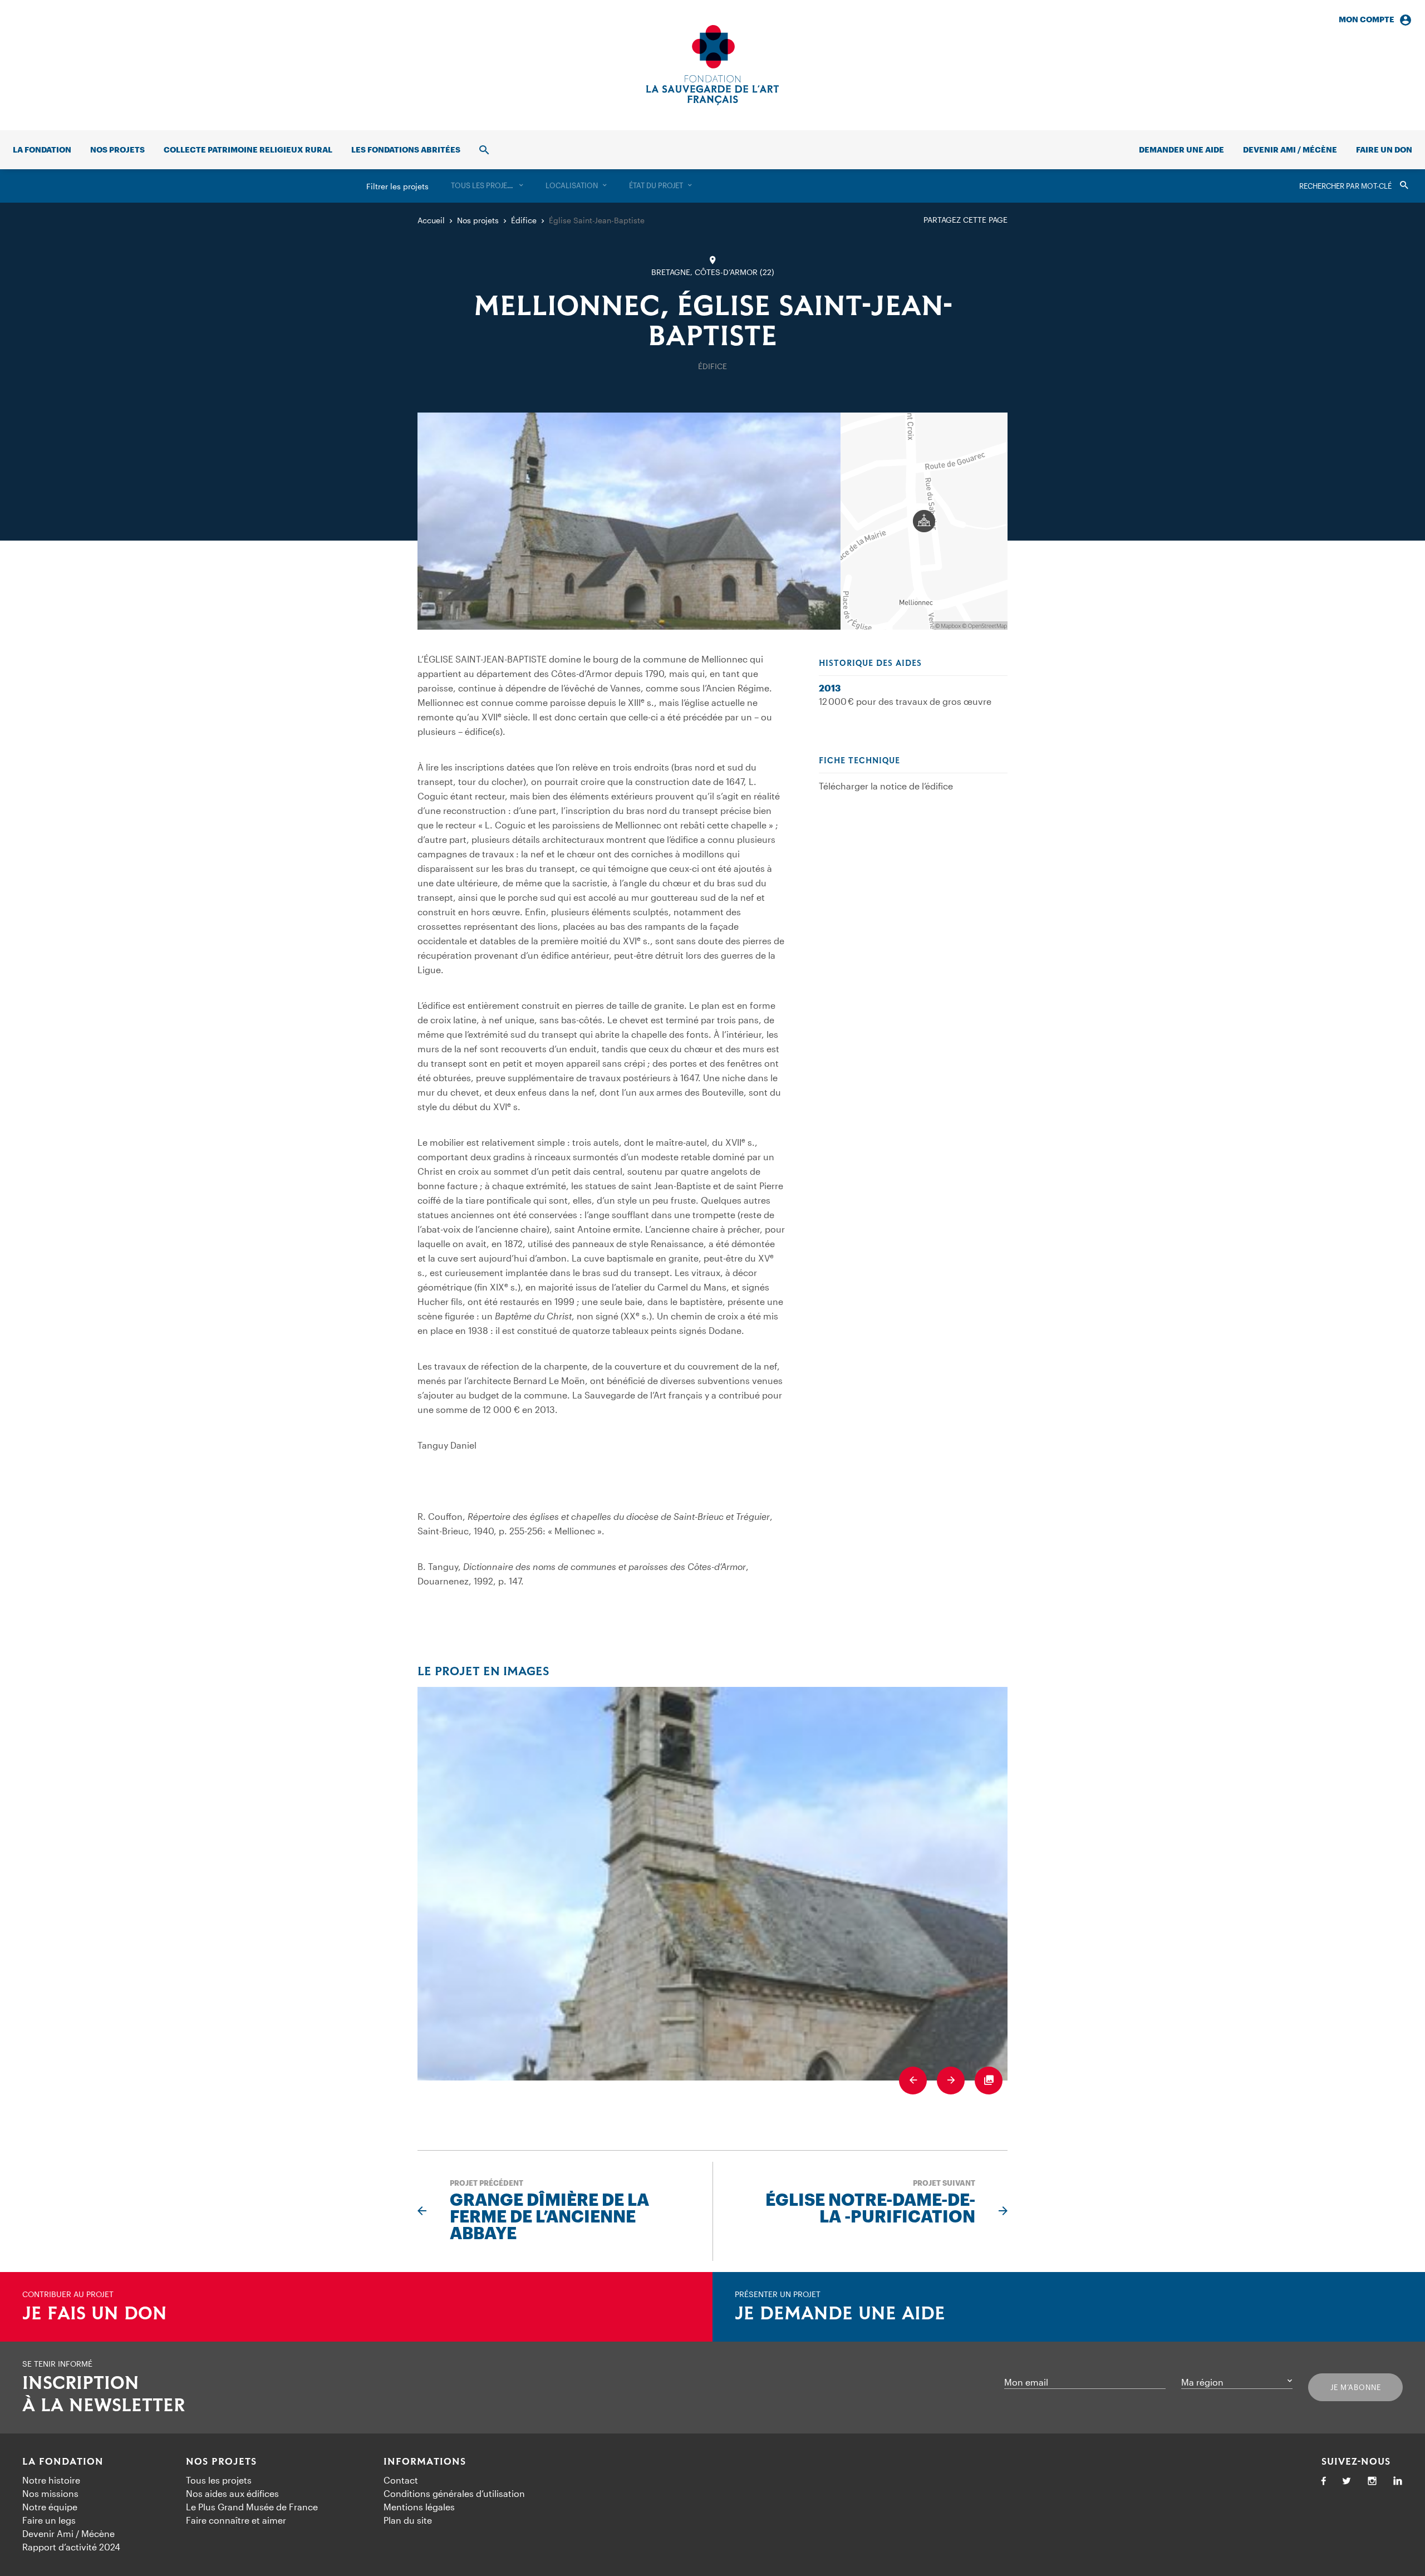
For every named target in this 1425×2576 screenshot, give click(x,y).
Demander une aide (1181, 149)
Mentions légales (419, 2507)
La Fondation (63, 2462)
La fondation (42, 149)
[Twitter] (1347, 2482)
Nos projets (117, 149)
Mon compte (1367, 19)
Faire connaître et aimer (236, 2520)
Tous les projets (219, 2480)
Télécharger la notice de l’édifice (886, 786)
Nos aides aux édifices (232, 2493)
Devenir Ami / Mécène (1290, 149)
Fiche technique (859, 761)
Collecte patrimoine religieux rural (248, 149)
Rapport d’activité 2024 (71, 2547)
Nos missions (50, 2493)
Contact (401, 2480)
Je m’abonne (1356, 2387)
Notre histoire (51, 2480)
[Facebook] (1324, 2482)
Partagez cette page (965, 220)
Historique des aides (870, 664)
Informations (425, 2462)
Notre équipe (50, 2507)
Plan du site (408, 2520)
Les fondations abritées (406, 149)
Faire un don (1384, 149)
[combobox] (487, 186)
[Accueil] (712, 65)
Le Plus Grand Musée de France (252, 2507)
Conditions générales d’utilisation (454, 2493)
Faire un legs (49, 2520)
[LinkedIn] (1398, 2482)
